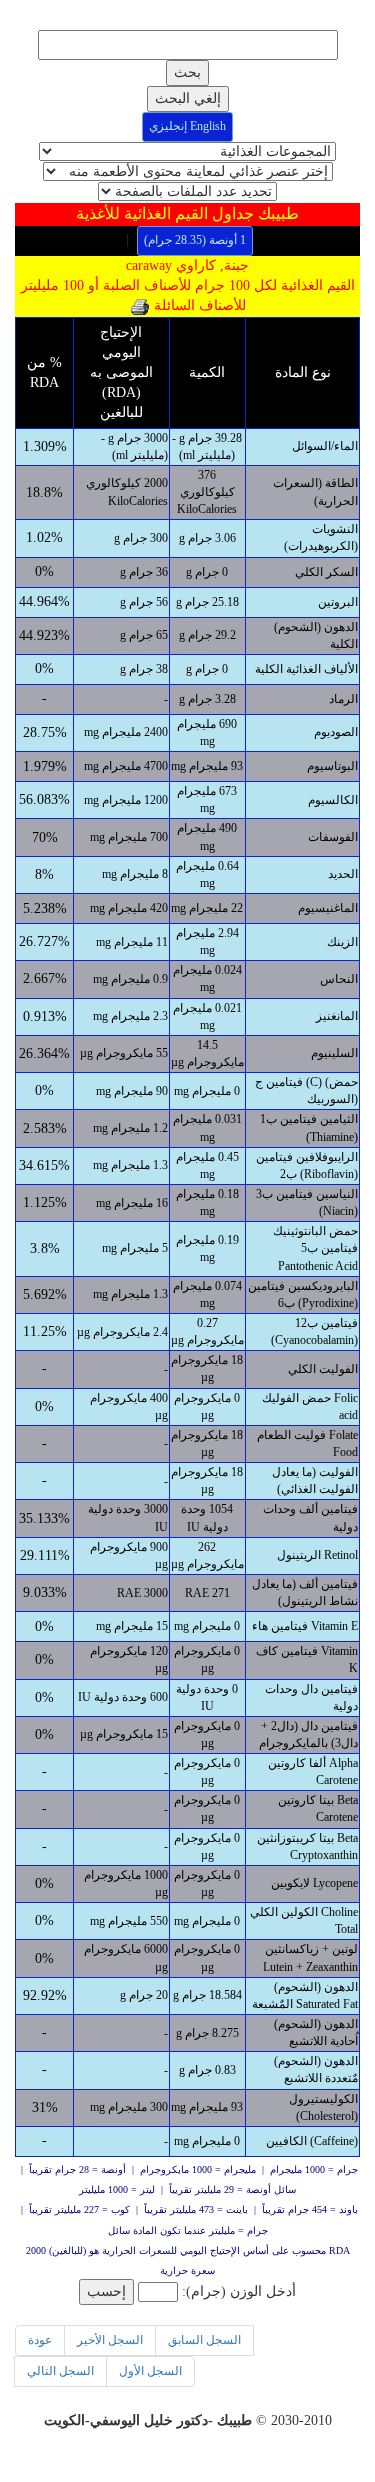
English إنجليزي (187, 126)
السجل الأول (150, 2371)
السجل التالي (60, 2371)
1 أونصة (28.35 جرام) (195, 240)
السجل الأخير (110, 2340)
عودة (40, 2340)
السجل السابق (204, 2340)
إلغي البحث (188, 98)
